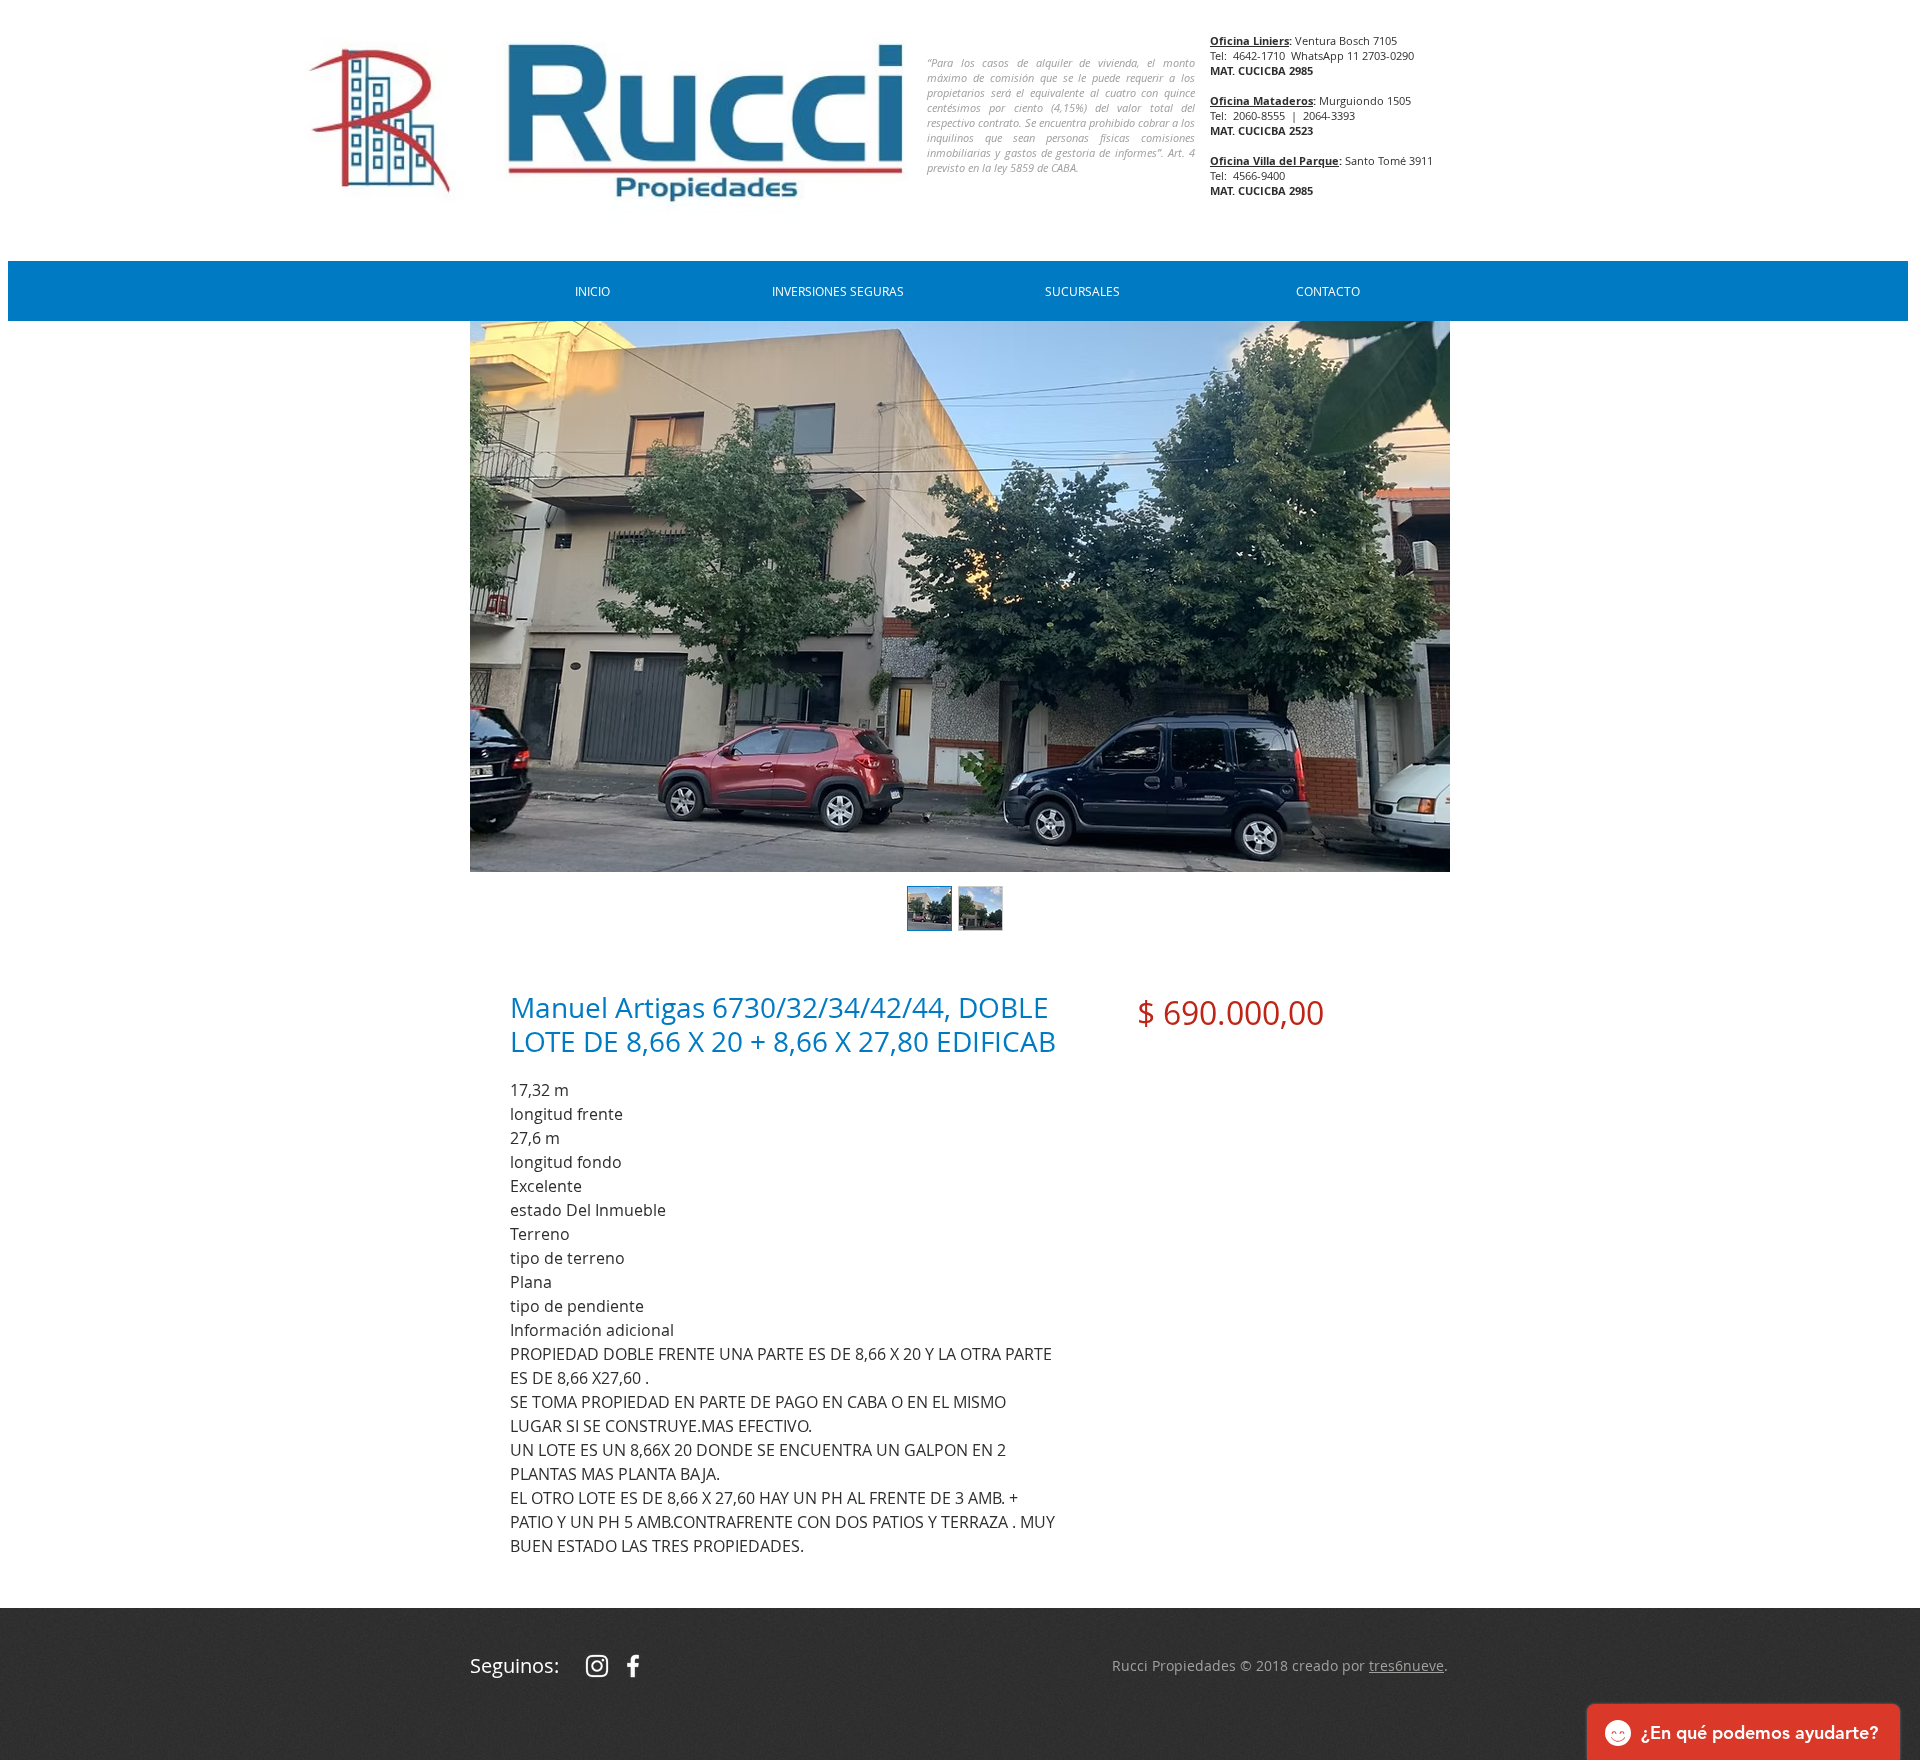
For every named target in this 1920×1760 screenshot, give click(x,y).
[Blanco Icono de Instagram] (597, 1666)
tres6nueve (1406, 1665)
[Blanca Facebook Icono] (633, 1666)
